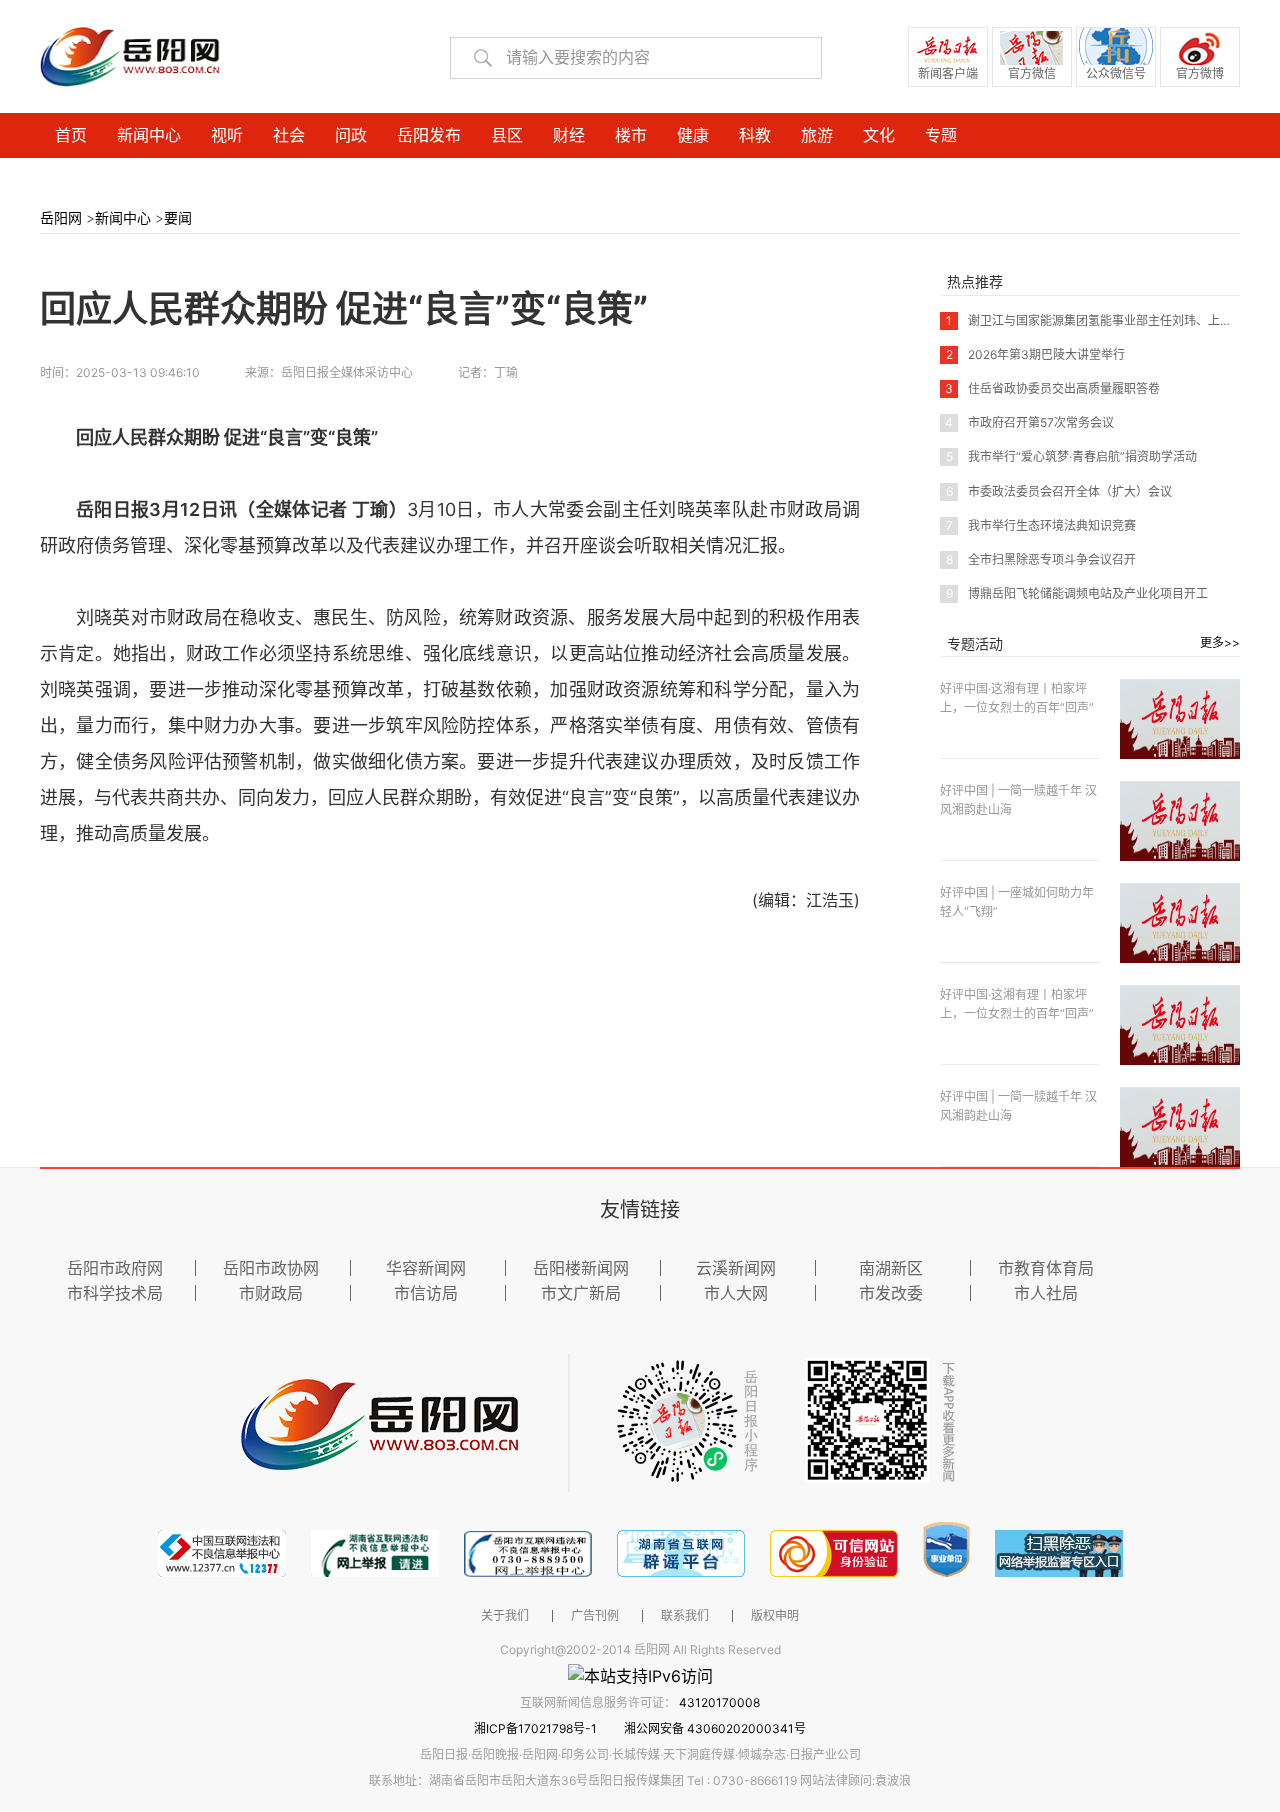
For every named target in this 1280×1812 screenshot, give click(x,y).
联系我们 (685, 1616)
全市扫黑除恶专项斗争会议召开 (1041, 559)
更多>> (1220, 642)
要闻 (178, 217)
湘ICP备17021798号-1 (537, 1728)
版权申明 (775, 1616)
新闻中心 (123, 217)
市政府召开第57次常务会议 (1029, 422)
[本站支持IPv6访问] (640, 1675)
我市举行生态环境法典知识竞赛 (1041, 525)
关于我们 (505, 1616)
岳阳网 (61, 217)
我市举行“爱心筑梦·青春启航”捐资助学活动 (1071, 456)
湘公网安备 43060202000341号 (715, 1728)
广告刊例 (595, 1616)
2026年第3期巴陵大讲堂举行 (1035, 354)
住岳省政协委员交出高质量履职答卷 (1052, 388)
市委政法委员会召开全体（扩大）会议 (1059, 491)
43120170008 (719, 1702)
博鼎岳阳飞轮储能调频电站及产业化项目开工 (1077, 593)
